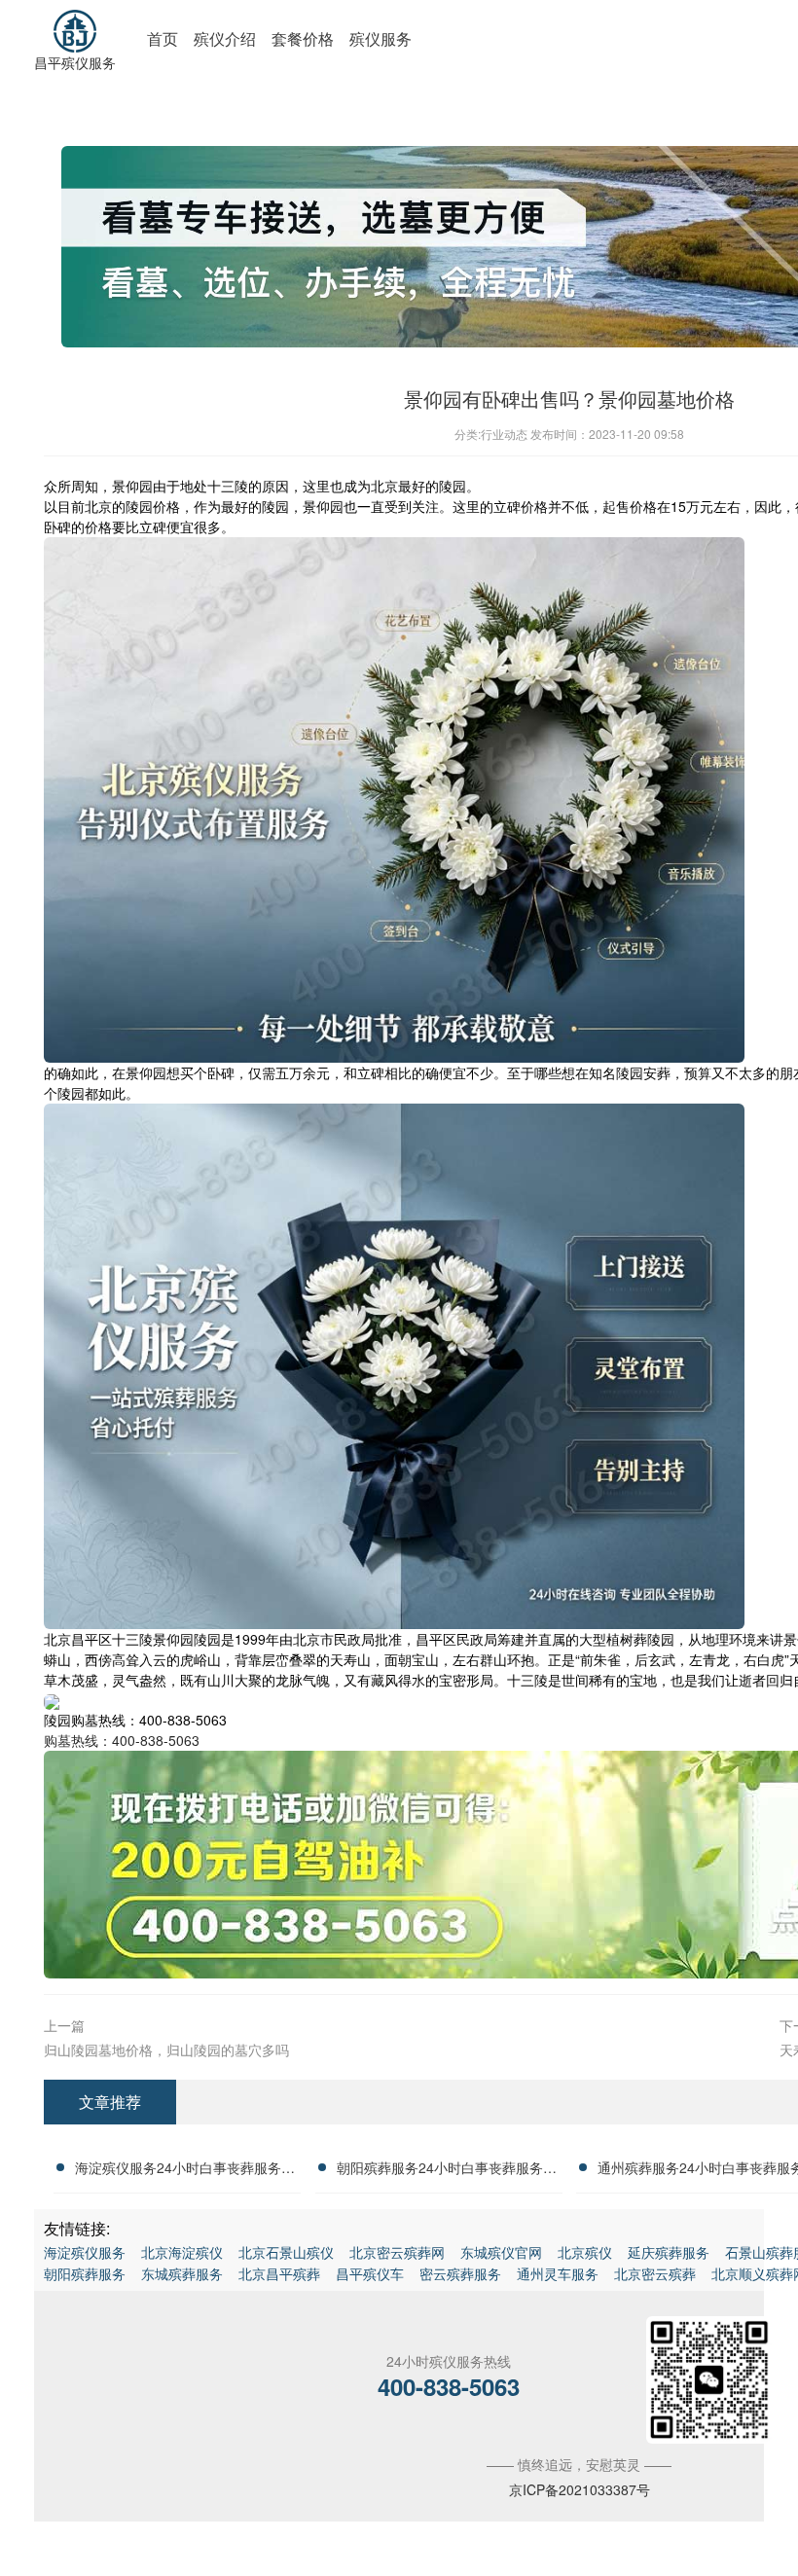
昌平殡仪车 (370, 2273)
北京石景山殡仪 (286, 2252)
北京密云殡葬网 (397, 2252)
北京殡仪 (585, 2252)
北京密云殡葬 (655, 2273)
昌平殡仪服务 (75, 62)
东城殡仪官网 (501, 2252)
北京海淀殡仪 (182, 2252)
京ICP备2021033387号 (580, 2489)
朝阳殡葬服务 (85, 2273)
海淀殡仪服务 (85, 2252)
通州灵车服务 (558, 2273)
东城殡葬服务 (182, 2273)
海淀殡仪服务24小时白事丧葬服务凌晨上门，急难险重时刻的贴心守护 (185, 2170)
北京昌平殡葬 (279, 2273)
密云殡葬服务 (460, 2273)
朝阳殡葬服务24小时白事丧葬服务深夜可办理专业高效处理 (447, 2170)
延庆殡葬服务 (669, 2252)
